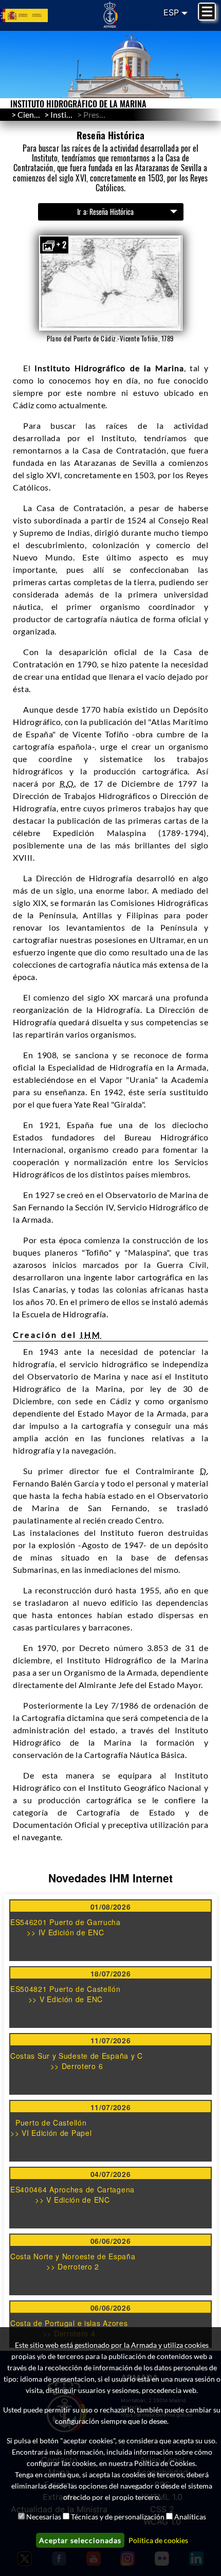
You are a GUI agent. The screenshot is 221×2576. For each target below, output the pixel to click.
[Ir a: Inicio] (111, 14)
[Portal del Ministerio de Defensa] (37, 16)
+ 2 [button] (61, 245)
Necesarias (44, 2517)
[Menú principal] (207, 12)
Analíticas (190, 2517)
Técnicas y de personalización (118, 2517)
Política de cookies (158, 2540)
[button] (111, 283)
